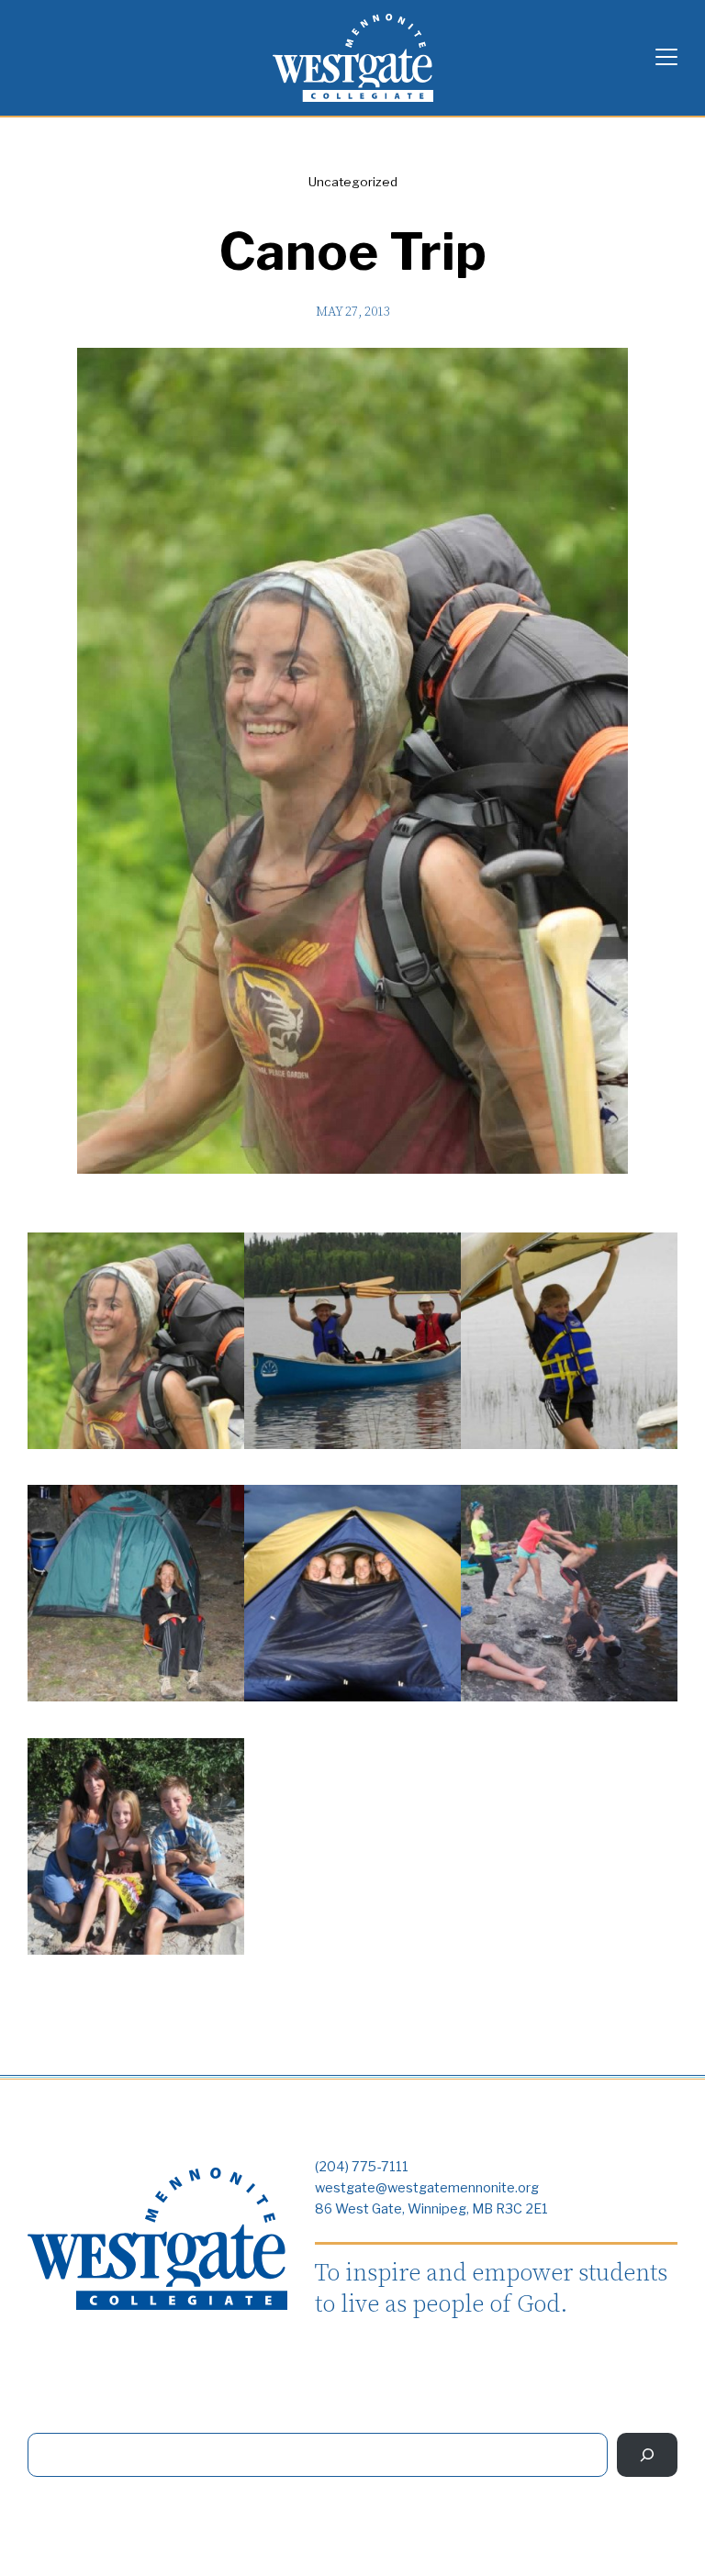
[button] (136, 1344)
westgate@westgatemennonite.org (427, 2188)
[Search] (647, 2454)
